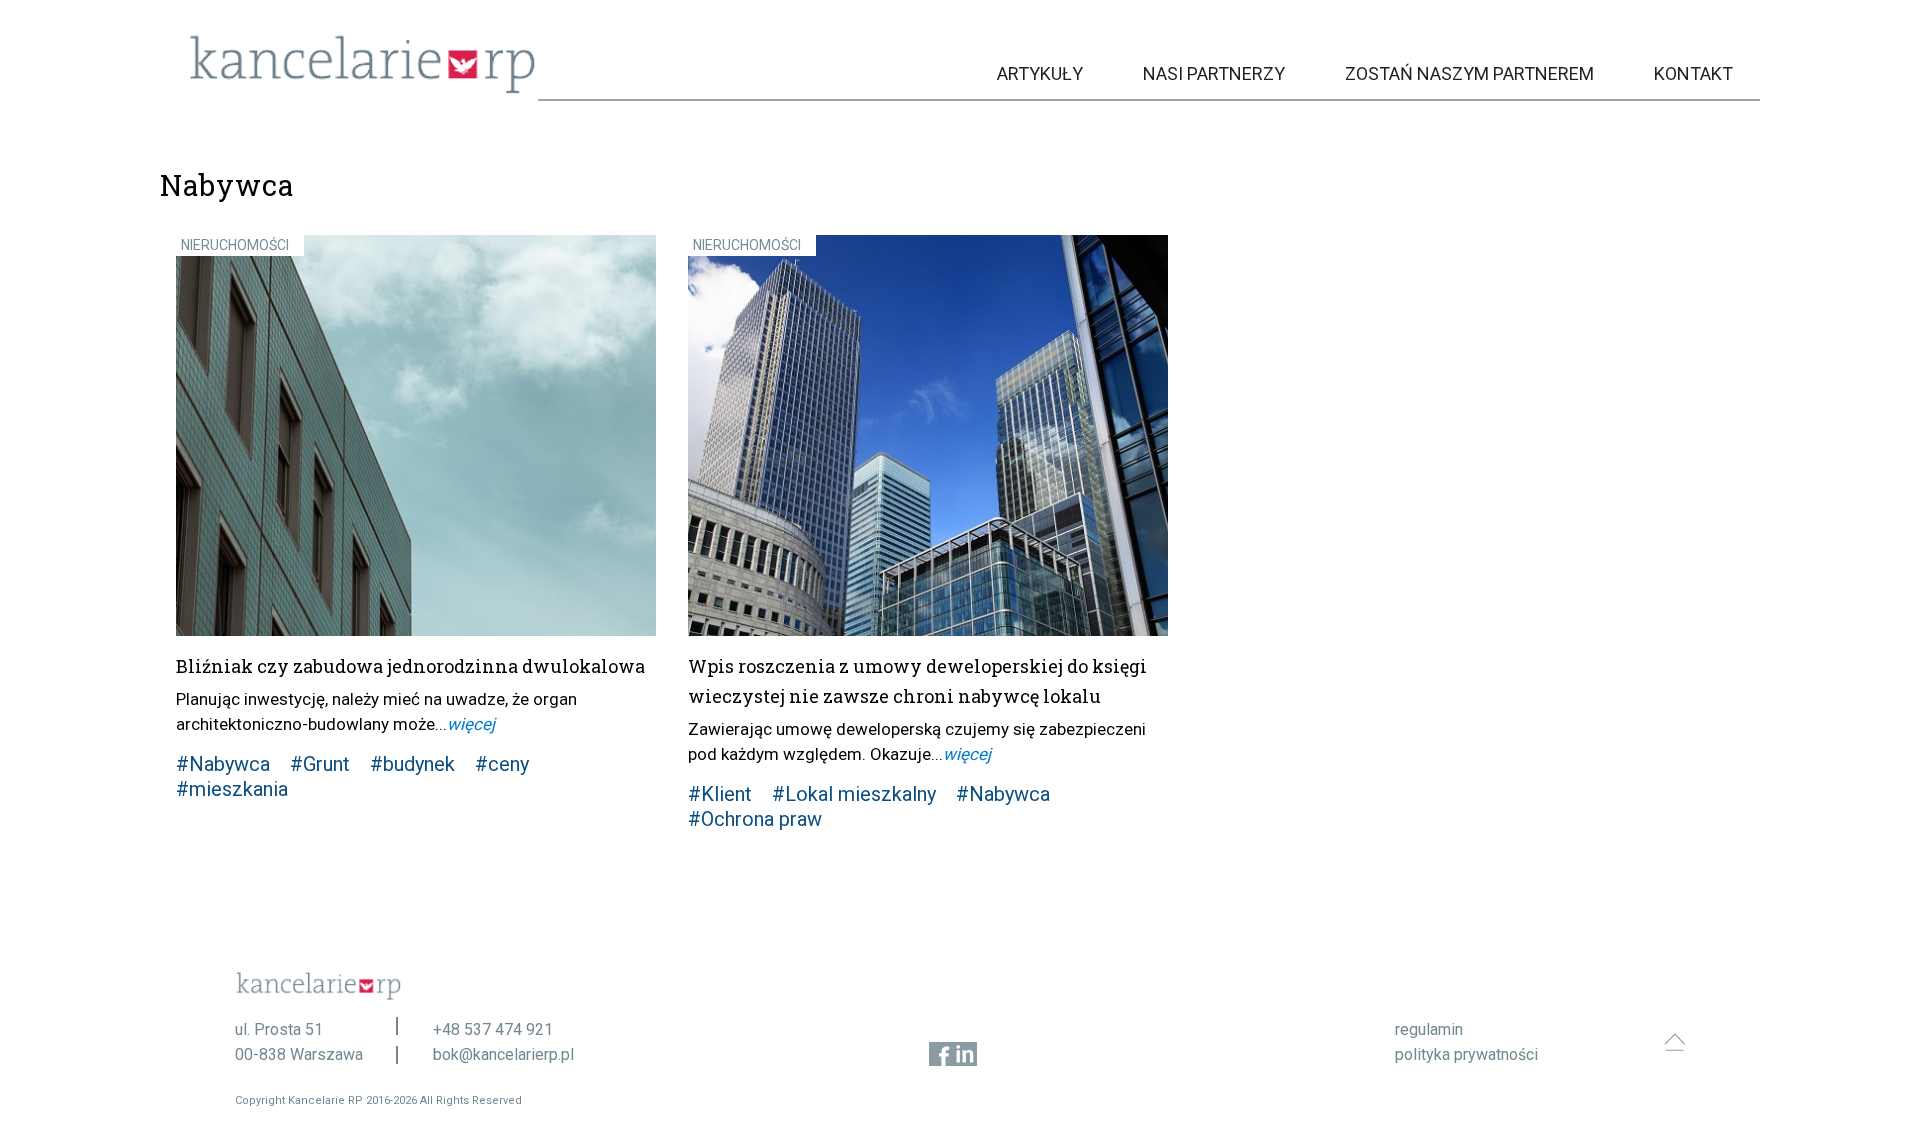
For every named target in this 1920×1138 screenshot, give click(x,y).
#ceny (502, 764)
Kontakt (1693, 73)
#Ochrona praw (755, 819)
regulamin (1429, 1029)
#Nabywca (223, 764)
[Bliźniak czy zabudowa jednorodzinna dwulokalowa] (416, 435)
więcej (471, 724)
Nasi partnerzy (1214, 73)
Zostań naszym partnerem (1469, 73)
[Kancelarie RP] (362, 88)
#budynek (412, 764)
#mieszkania (232, 789)
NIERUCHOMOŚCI (235, 245)
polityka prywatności (1466, 1054)
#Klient (720, 794)
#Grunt (320, 764)
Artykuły (1040, 73)
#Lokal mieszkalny (854, 794)
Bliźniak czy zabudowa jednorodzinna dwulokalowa (410, 666)
